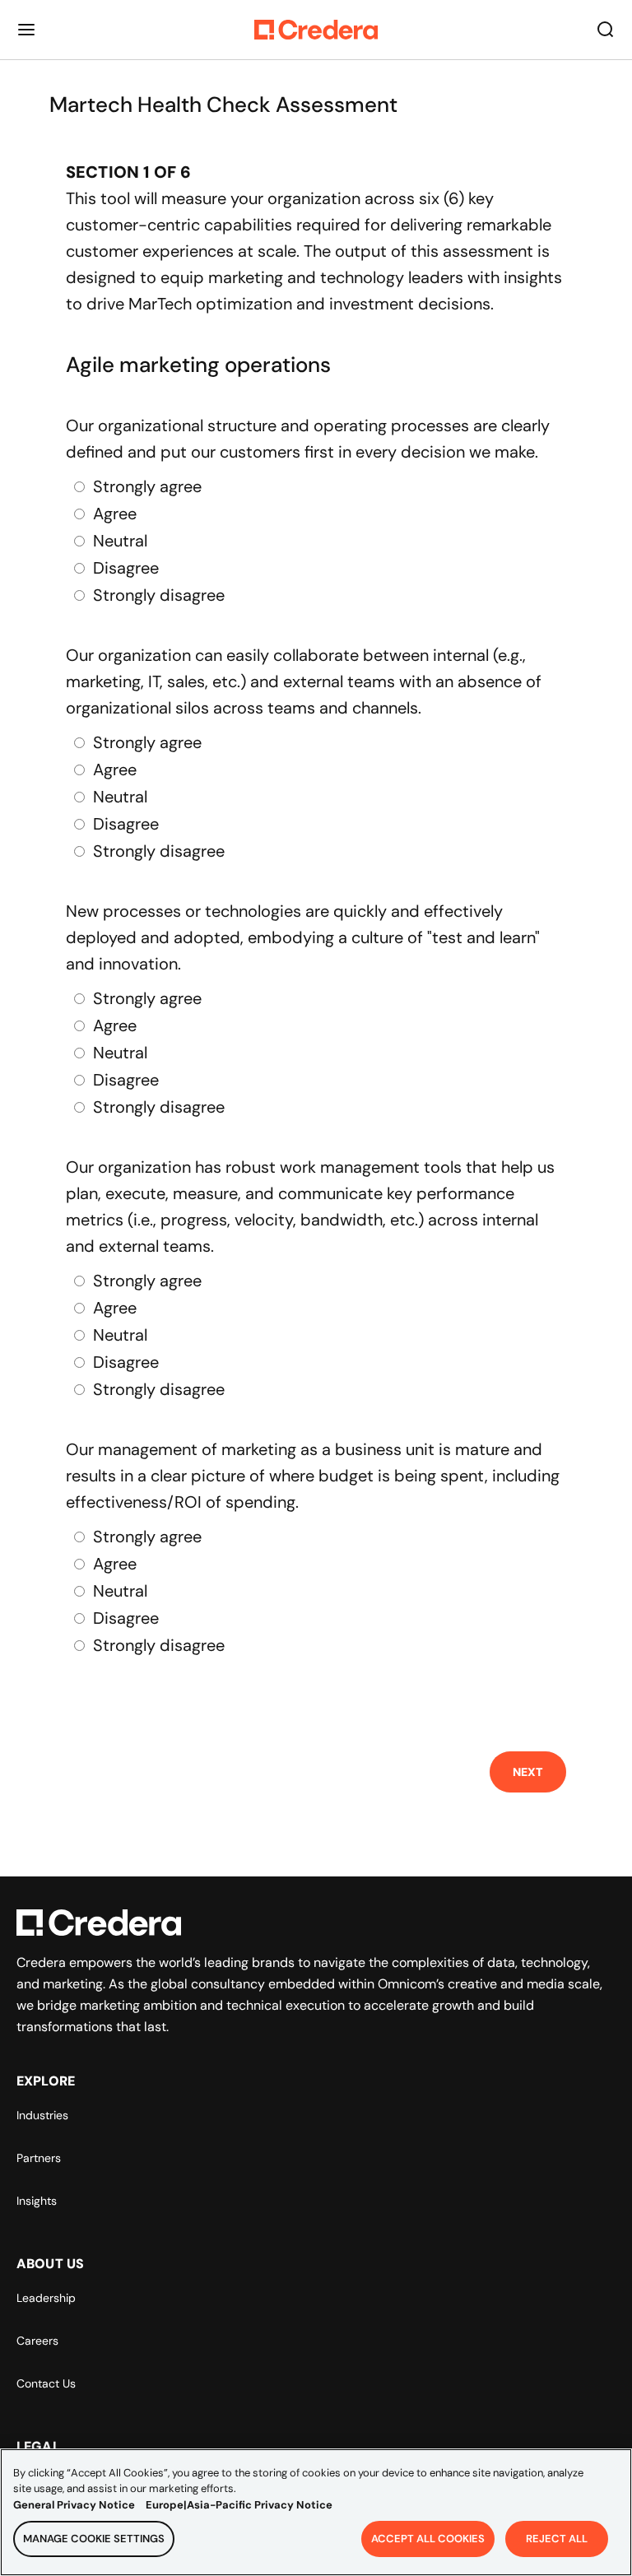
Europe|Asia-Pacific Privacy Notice (239, 2505)
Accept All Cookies (428, 2539)
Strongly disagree (159, 595)
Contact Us (46, 2383)
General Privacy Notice (74, 2505)
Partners (39, 2158)
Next (528, 1772)
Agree (115, 514)
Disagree (126, 568)
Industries (42, 2115)
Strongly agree (147, 486)
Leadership (46, 2298)
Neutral (120, 541)
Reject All (557, 2539)
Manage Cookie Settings (94, 2539)
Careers (37, 2341)
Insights (37, 2201)
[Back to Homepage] (316, 30)
